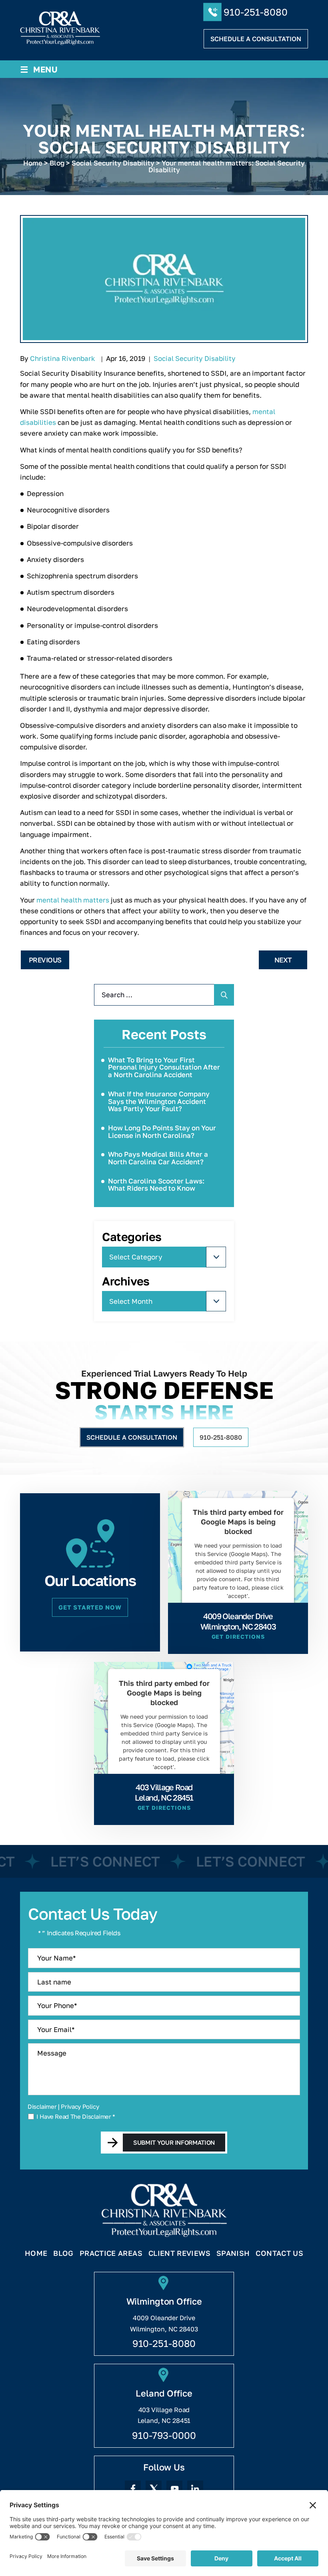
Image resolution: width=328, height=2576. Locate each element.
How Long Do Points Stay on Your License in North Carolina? (162, 1132)
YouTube (174, 2488)
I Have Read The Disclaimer (76, 2117)
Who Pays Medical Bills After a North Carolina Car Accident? (158, 1158)
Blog (63, 2253)
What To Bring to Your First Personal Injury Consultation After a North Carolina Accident (164, 1067)
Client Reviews (179, 2253)
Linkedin (195, 2488)
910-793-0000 (164, 2435)
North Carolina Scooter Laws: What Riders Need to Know (156, 1185)
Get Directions (238, 1637)
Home (36, 2253)
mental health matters (73, 900)
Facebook (133, 2488)
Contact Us (279, 2253)
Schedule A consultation (256, 39)
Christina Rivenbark (63, 358)
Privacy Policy (80, 2106)
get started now (90, 1607)
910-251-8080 (256, 12)
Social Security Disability (195, 358)
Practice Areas (111, 2253)
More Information (236, 1615)
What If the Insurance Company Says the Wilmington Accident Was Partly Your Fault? (159, 1101)
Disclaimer (42, 2107)
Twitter (154, 2488)
